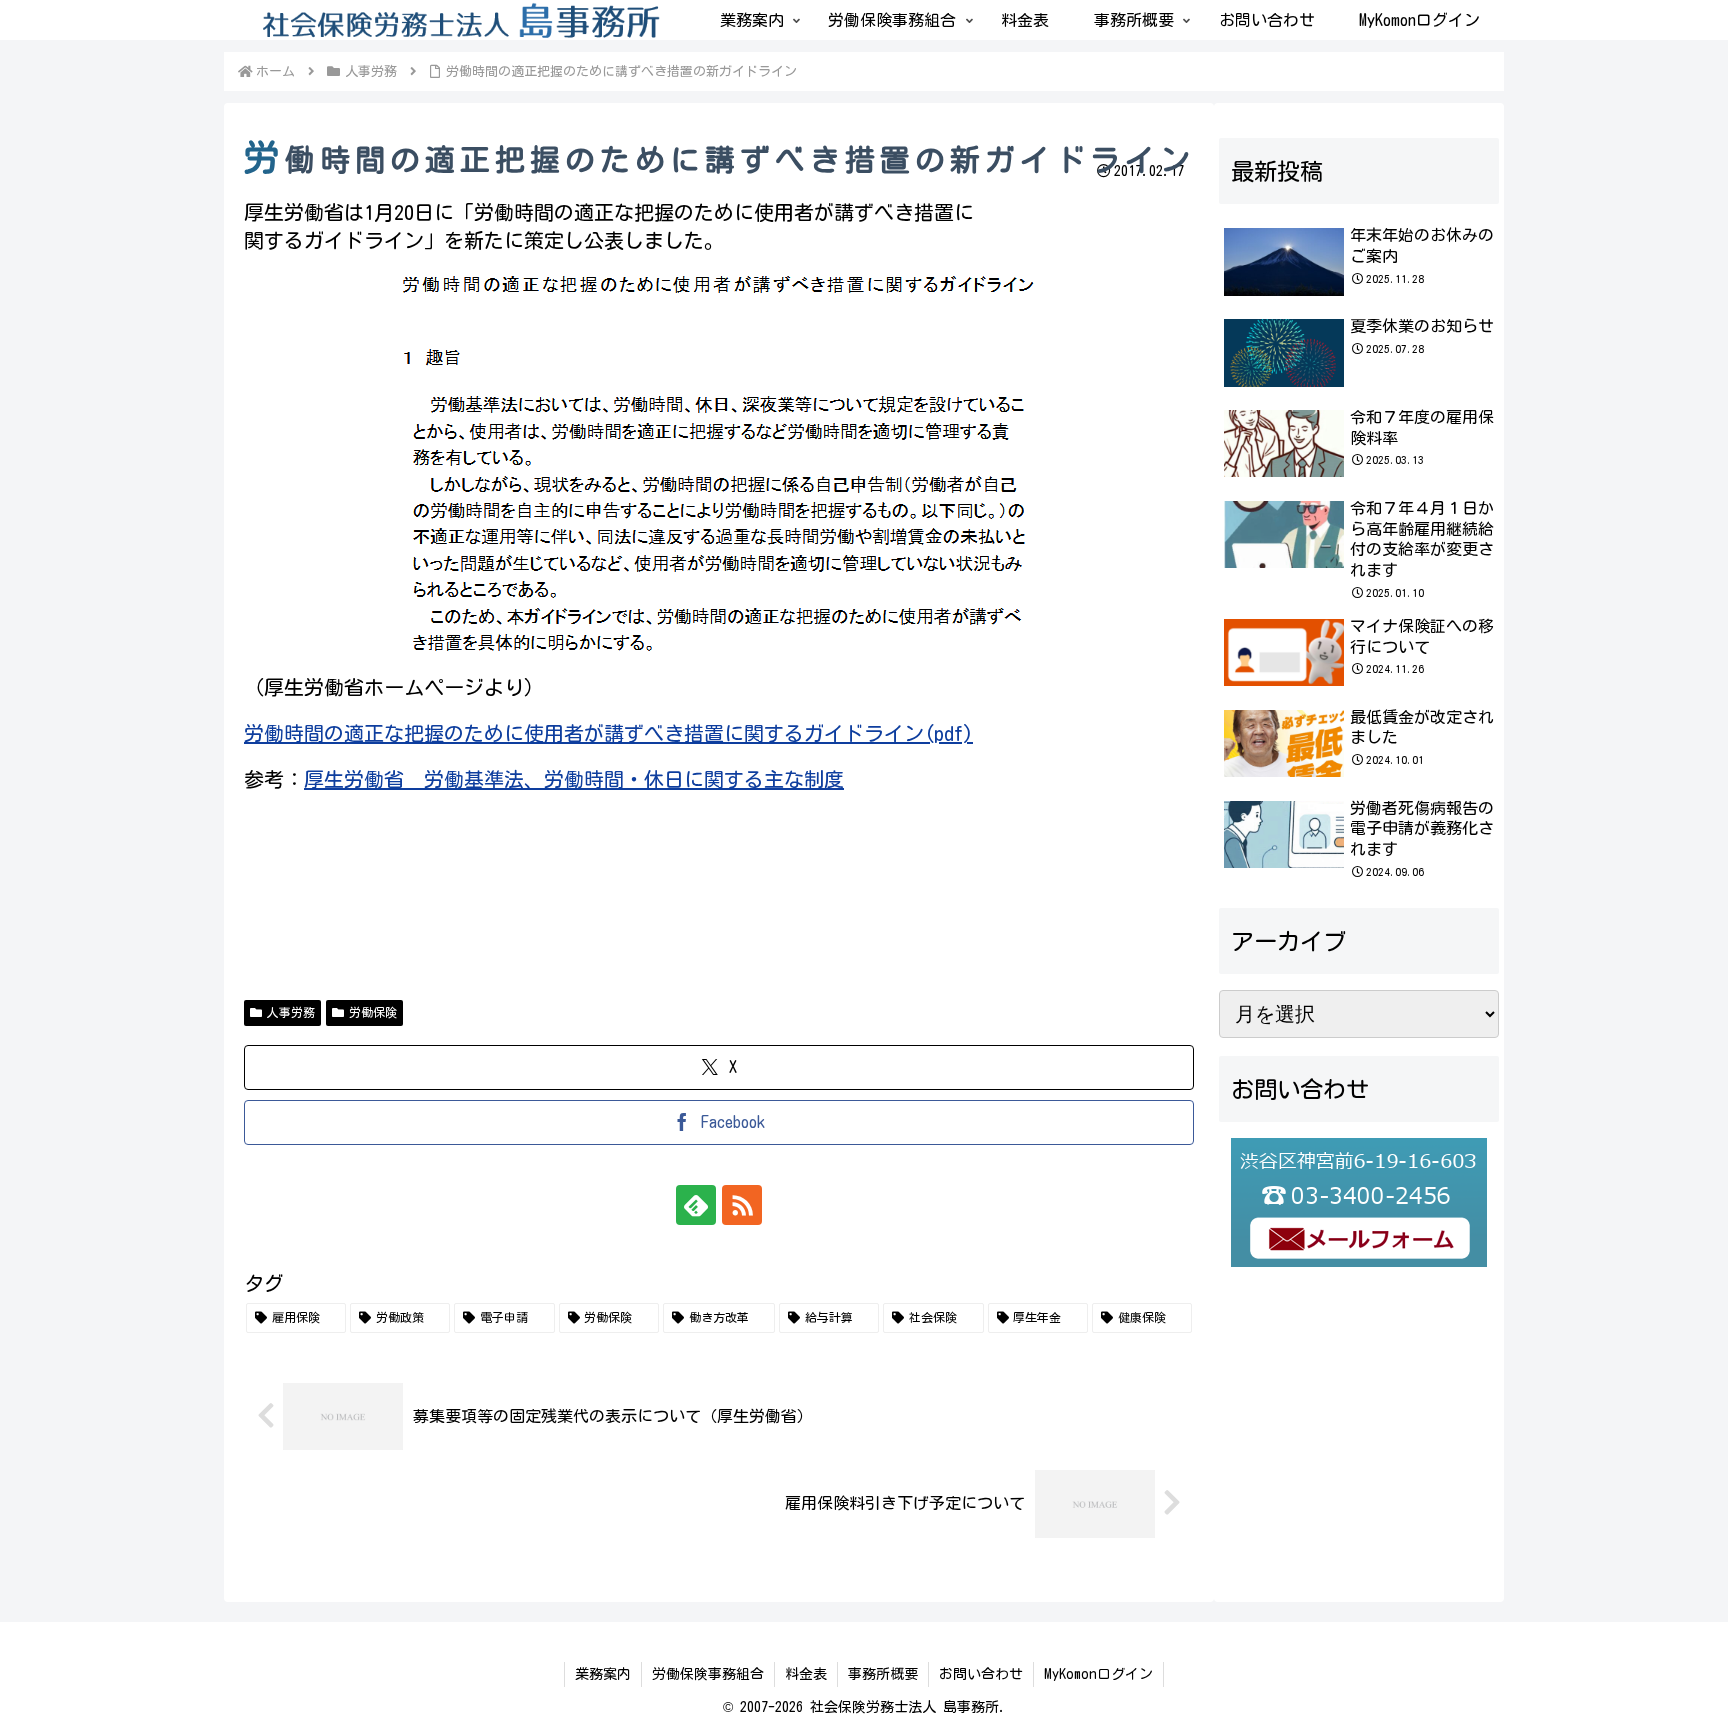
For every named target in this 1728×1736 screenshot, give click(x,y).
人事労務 (291, 1012)
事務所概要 (883, 1674)
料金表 (806, 1674)
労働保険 (373, 1012)
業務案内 (603, 1674)
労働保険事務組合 (708, 1674)
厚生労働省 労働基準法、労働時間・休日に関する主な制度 (574, 779)
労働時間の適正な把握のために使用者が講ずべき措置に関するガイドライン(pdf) (608, 733)
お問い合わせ (981, 1674)
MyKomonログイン (1098, 1674)
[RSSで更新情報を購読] (742, 1205)
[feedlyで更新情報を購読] (696, 1205)
